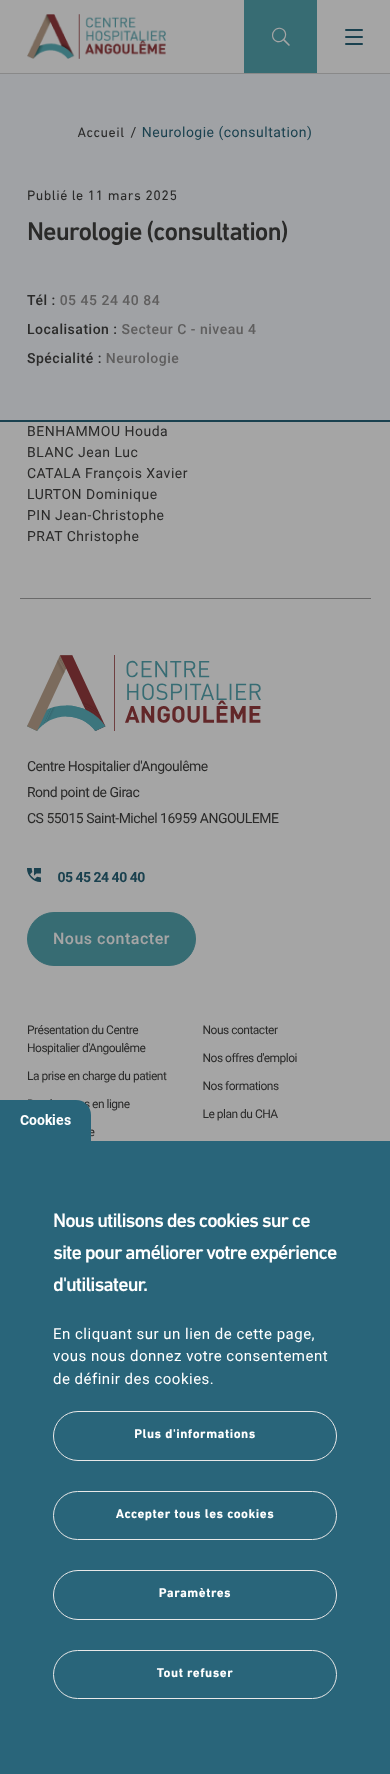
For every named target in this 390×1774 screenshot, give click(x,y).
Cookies (45, 1120)
